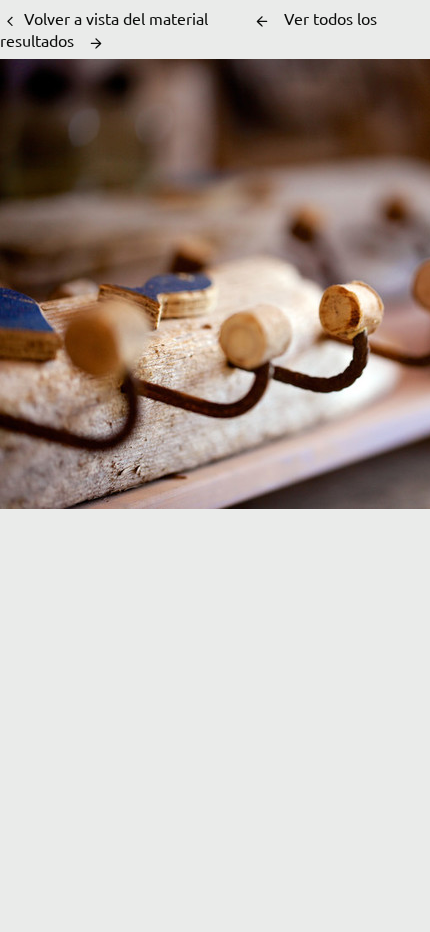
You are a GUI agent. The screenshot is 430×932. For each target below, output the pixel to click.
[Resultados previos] (262, 21)
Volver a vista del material (116, 18)
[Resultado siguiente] (96, 43)
